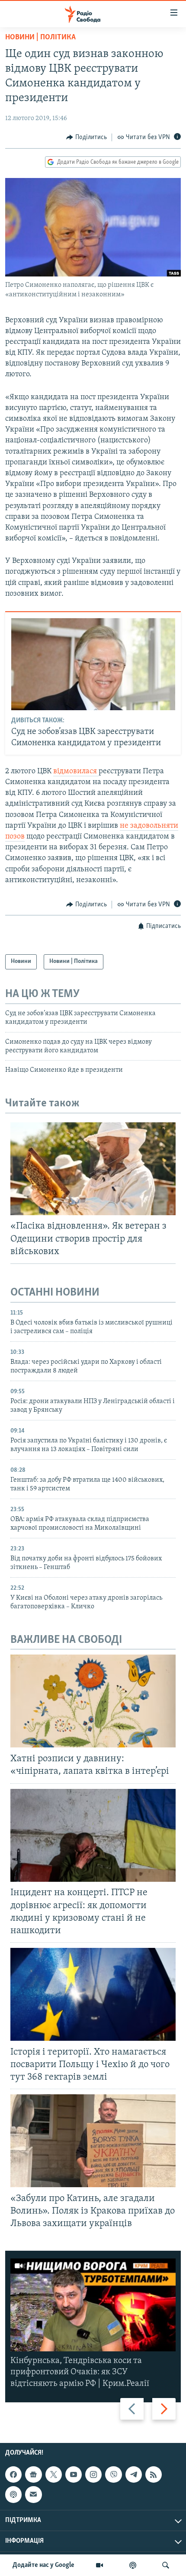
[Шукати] (166, 2565)
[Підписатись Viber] (113, 2474)
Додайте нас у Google (43, 2565)
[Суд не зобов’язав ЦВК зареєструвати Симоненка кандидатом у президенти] (93, 664)
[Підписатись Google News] (33, 2474)
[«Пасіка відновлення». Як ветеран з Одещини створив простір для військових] (93, 1169)
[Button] (87, 137)
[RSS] (154, 2474)
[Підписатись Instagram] (93, 2474)
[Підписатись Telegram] (134, 2474)
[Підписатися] (33, 2494)
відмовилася (76, 772)
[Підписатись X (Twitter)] (54, 2474)
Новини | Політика (40, 38)
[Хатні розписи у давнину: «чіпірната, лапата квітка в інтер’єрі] (93, 1701)
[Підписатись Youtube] (74, 2474)
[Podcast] (13, 2494)
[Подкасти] (133, 2565)
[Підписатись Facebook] (13, 2474)
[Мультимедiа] (99, 2565)
